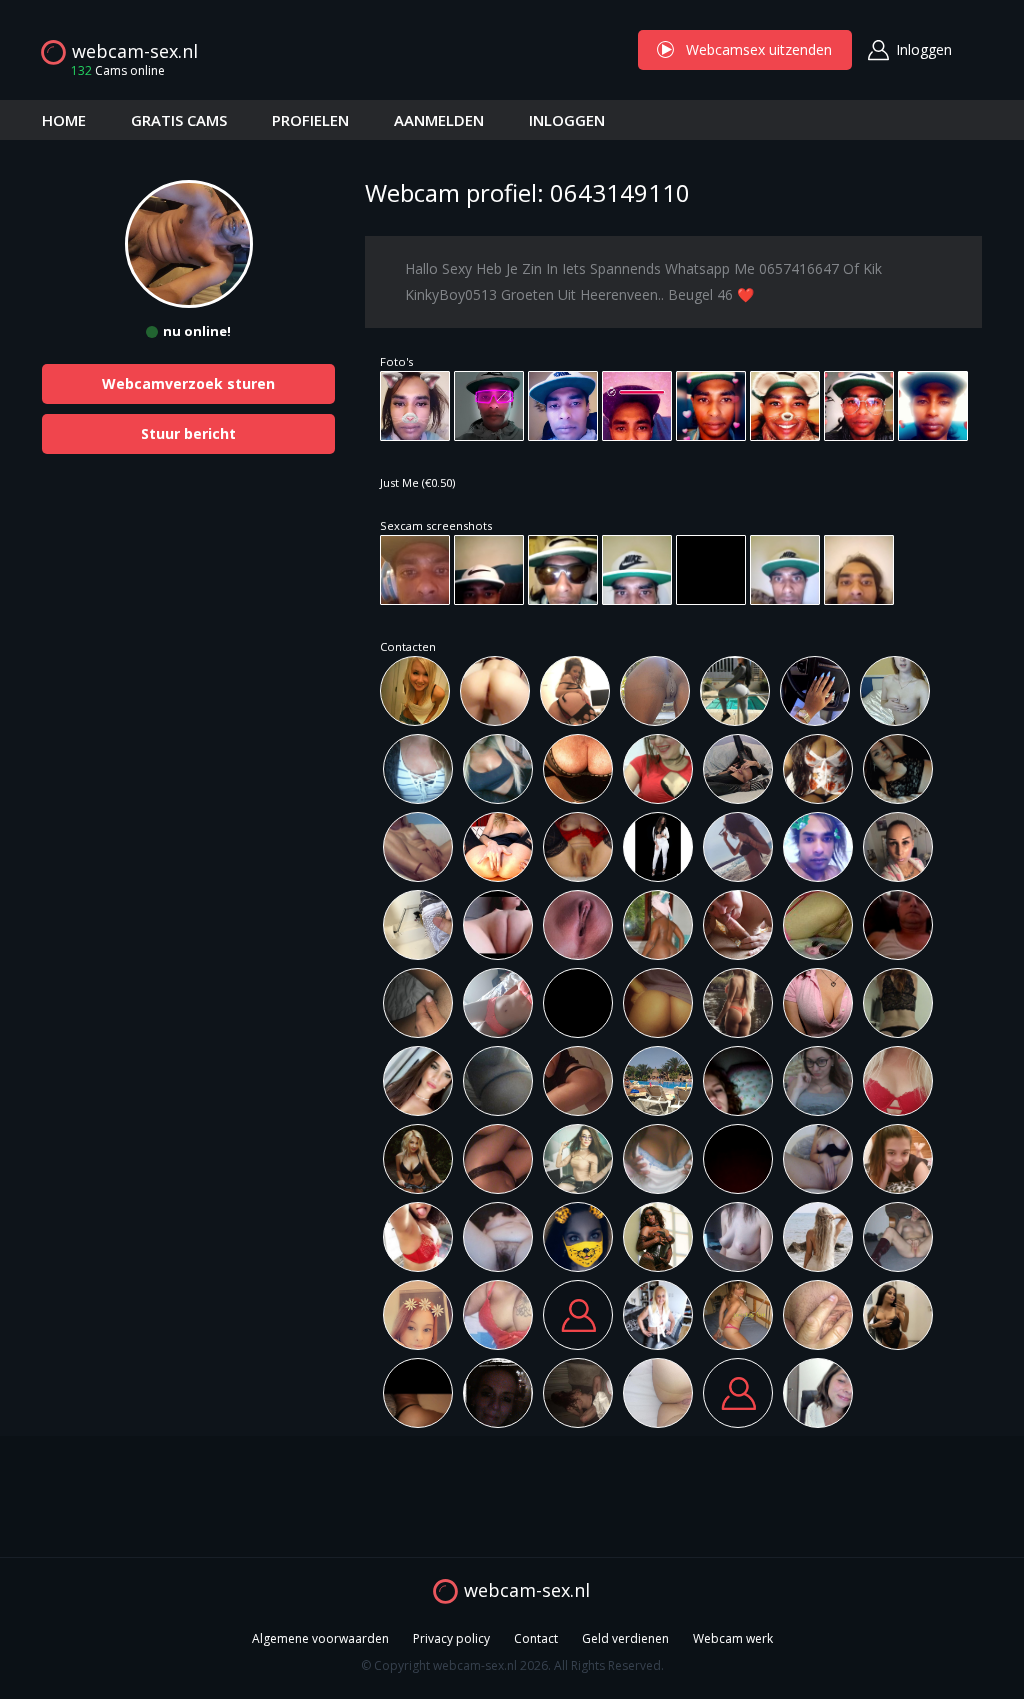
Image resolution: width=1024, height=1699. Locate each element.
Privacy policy (451, 1638)
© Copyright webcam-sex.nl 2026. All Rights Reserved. (512, 1665)
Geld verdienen (625, 1638)
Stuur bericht (188, 433)
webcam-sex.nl (135, 51)
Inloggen (924, 49)
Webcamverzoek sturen (188, 383)
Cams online (118, 70)
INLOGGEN (567, 120)
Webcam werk (733, 1638)
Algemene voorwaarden (320, 1638)
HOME (64, 120)
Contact (536, 1638)
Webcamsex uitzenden (745, 49)
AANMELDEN (439, 120)
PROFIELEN (310, 120)
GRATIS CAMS (179, 120)
